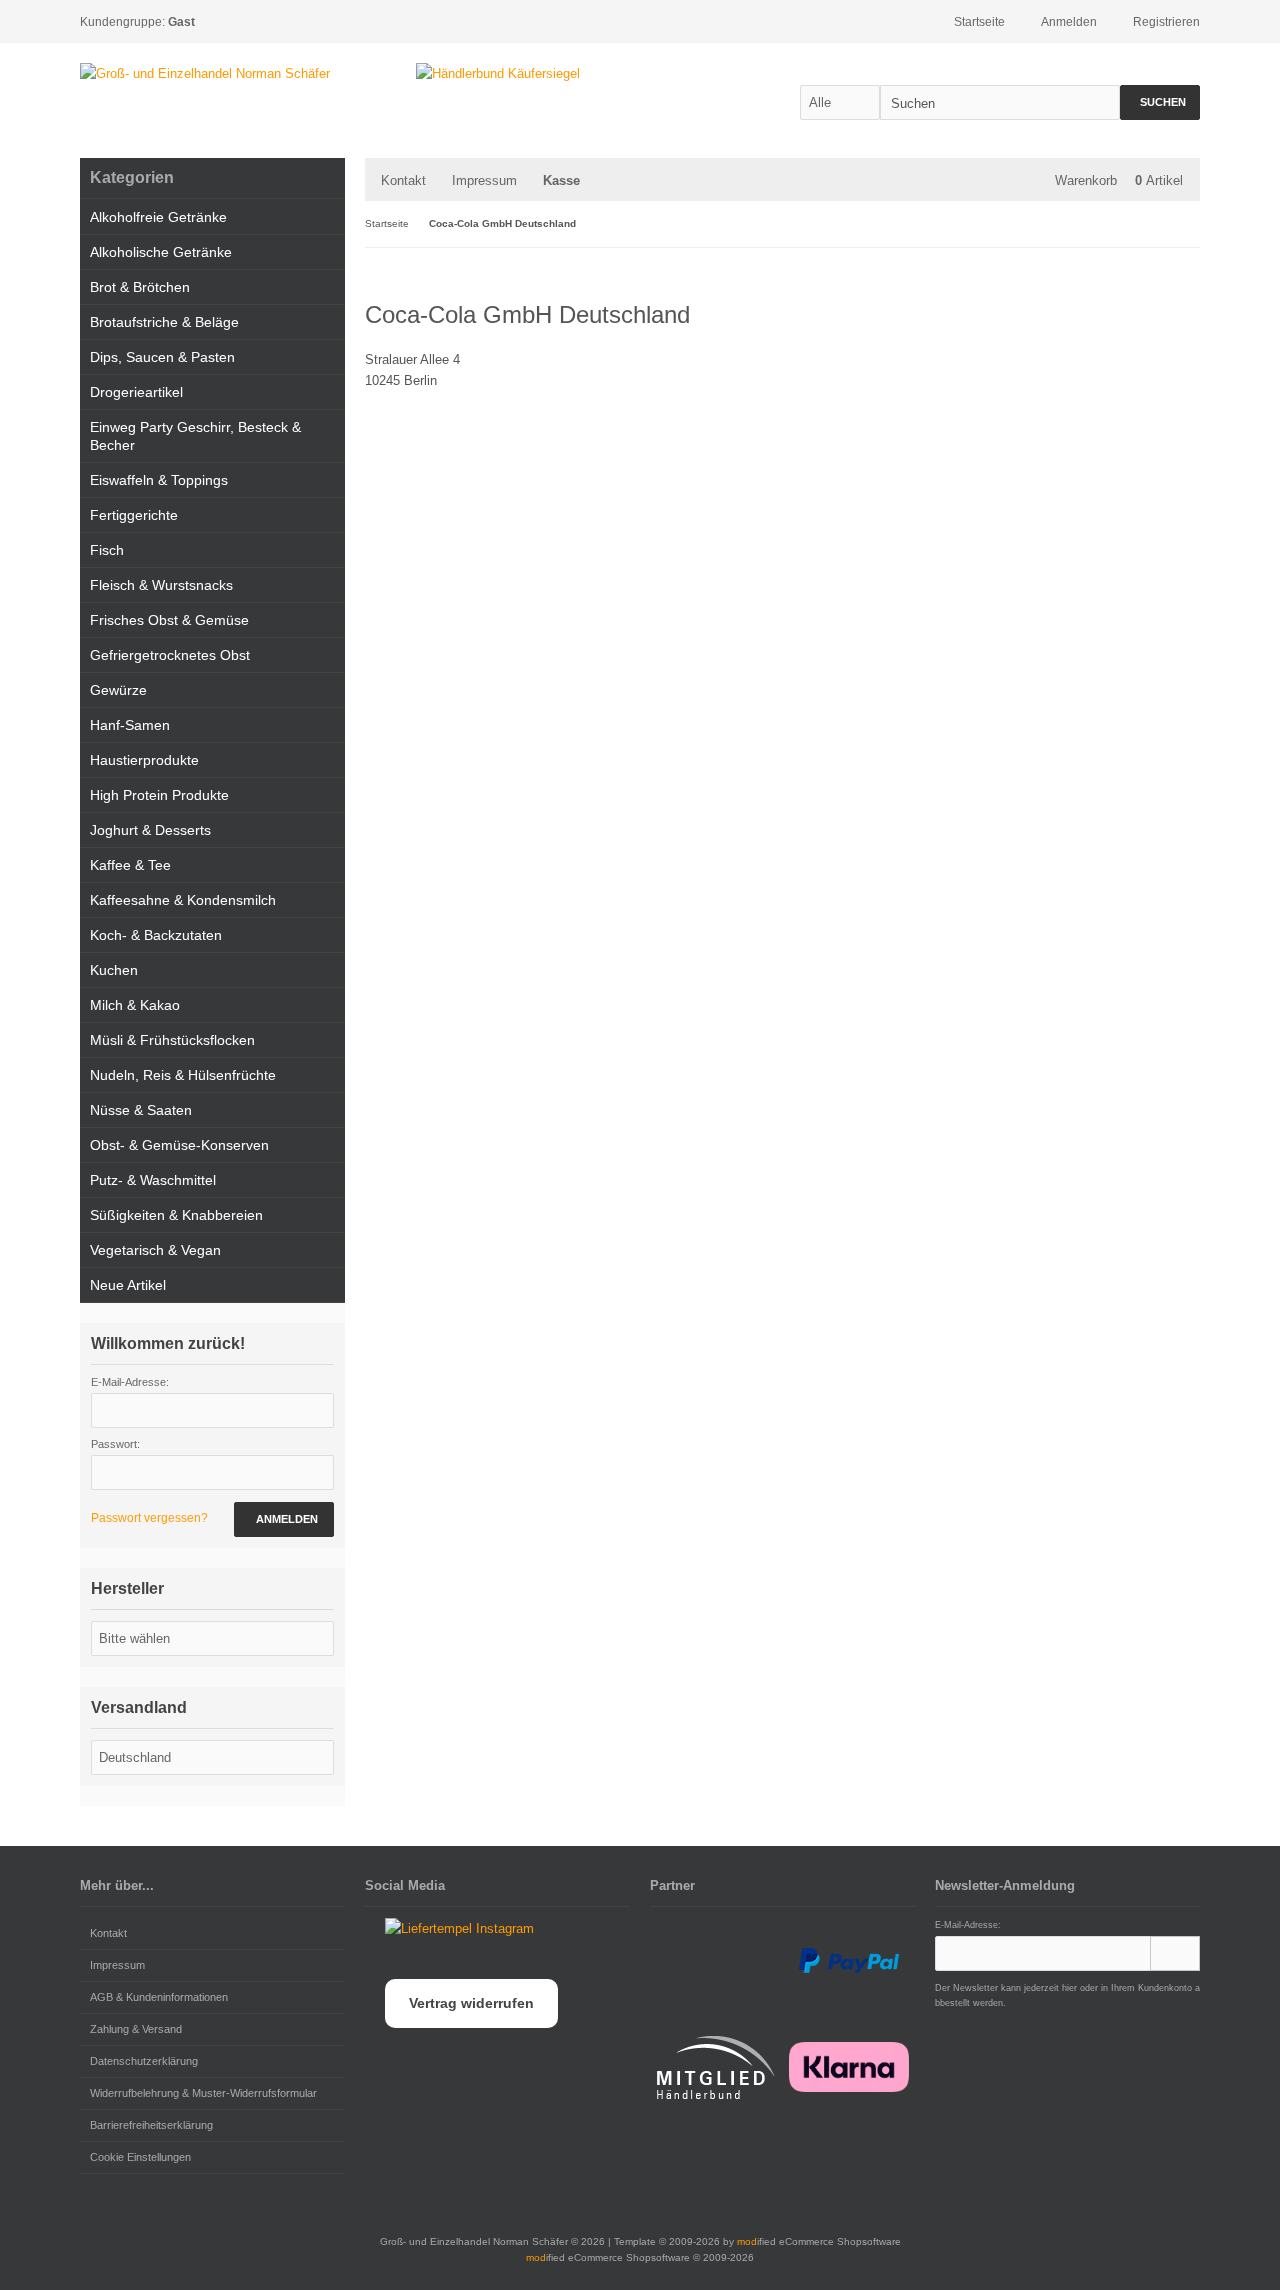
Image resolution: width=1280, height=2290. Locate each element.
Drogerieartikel (136, 392)
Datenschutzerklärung (144, 2061)
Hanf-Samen (130, 725)
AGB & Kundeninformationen (159, 1997)
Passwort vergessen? (149, 1518)
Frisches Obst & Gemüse (169, 620)
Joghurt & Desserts (150, 830)
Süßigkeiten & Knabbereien (176, 1215)
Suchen (1160, 102)
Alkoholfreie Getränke (158, 217)
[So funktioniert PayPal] (849, 1961)
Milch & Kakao (135, 1005)
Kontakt (403, 180)
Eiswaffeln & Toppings (159, 480)
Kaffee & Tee (130, 865)
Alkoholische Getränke (161, 252)
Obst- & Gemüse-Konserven (179, 1145)
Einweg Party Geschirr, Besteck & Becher (195, 436)
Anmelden (284, 1519)
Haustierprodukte (144, 760)
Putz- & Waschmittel (153, 1180)
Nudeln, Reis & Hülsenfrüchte (183, 1075)
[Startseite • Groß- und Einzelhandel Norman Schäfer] (205, 73)
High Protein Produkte (159, 795)
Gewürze (118, 690)
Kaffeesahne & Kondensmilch (183, 900)
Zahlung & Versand (136, 2029)
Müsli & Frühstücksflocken (172, 1040)
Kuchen (114, 970)
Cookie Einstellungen (140, 2157)
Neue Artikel (128, 1285)
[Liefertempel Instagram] (449, 1928)
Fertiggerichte (134, 515)
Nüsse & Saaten (141, 1110)
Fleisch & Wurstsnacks (161, 585)
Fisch (107, 550)
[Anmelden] (1175, 1953)
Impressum (484, 180)
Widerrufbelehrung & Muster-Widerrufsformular (203, 2093)
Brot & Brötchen (140, 287)
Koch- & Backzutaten (156, 935)
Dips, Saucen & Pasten (162, 357)
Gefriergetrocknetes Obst (170, 655)
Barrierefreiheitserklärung (151, 2125)
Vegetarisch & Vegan (155, 1250)
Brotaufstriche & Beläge (164, 322)
